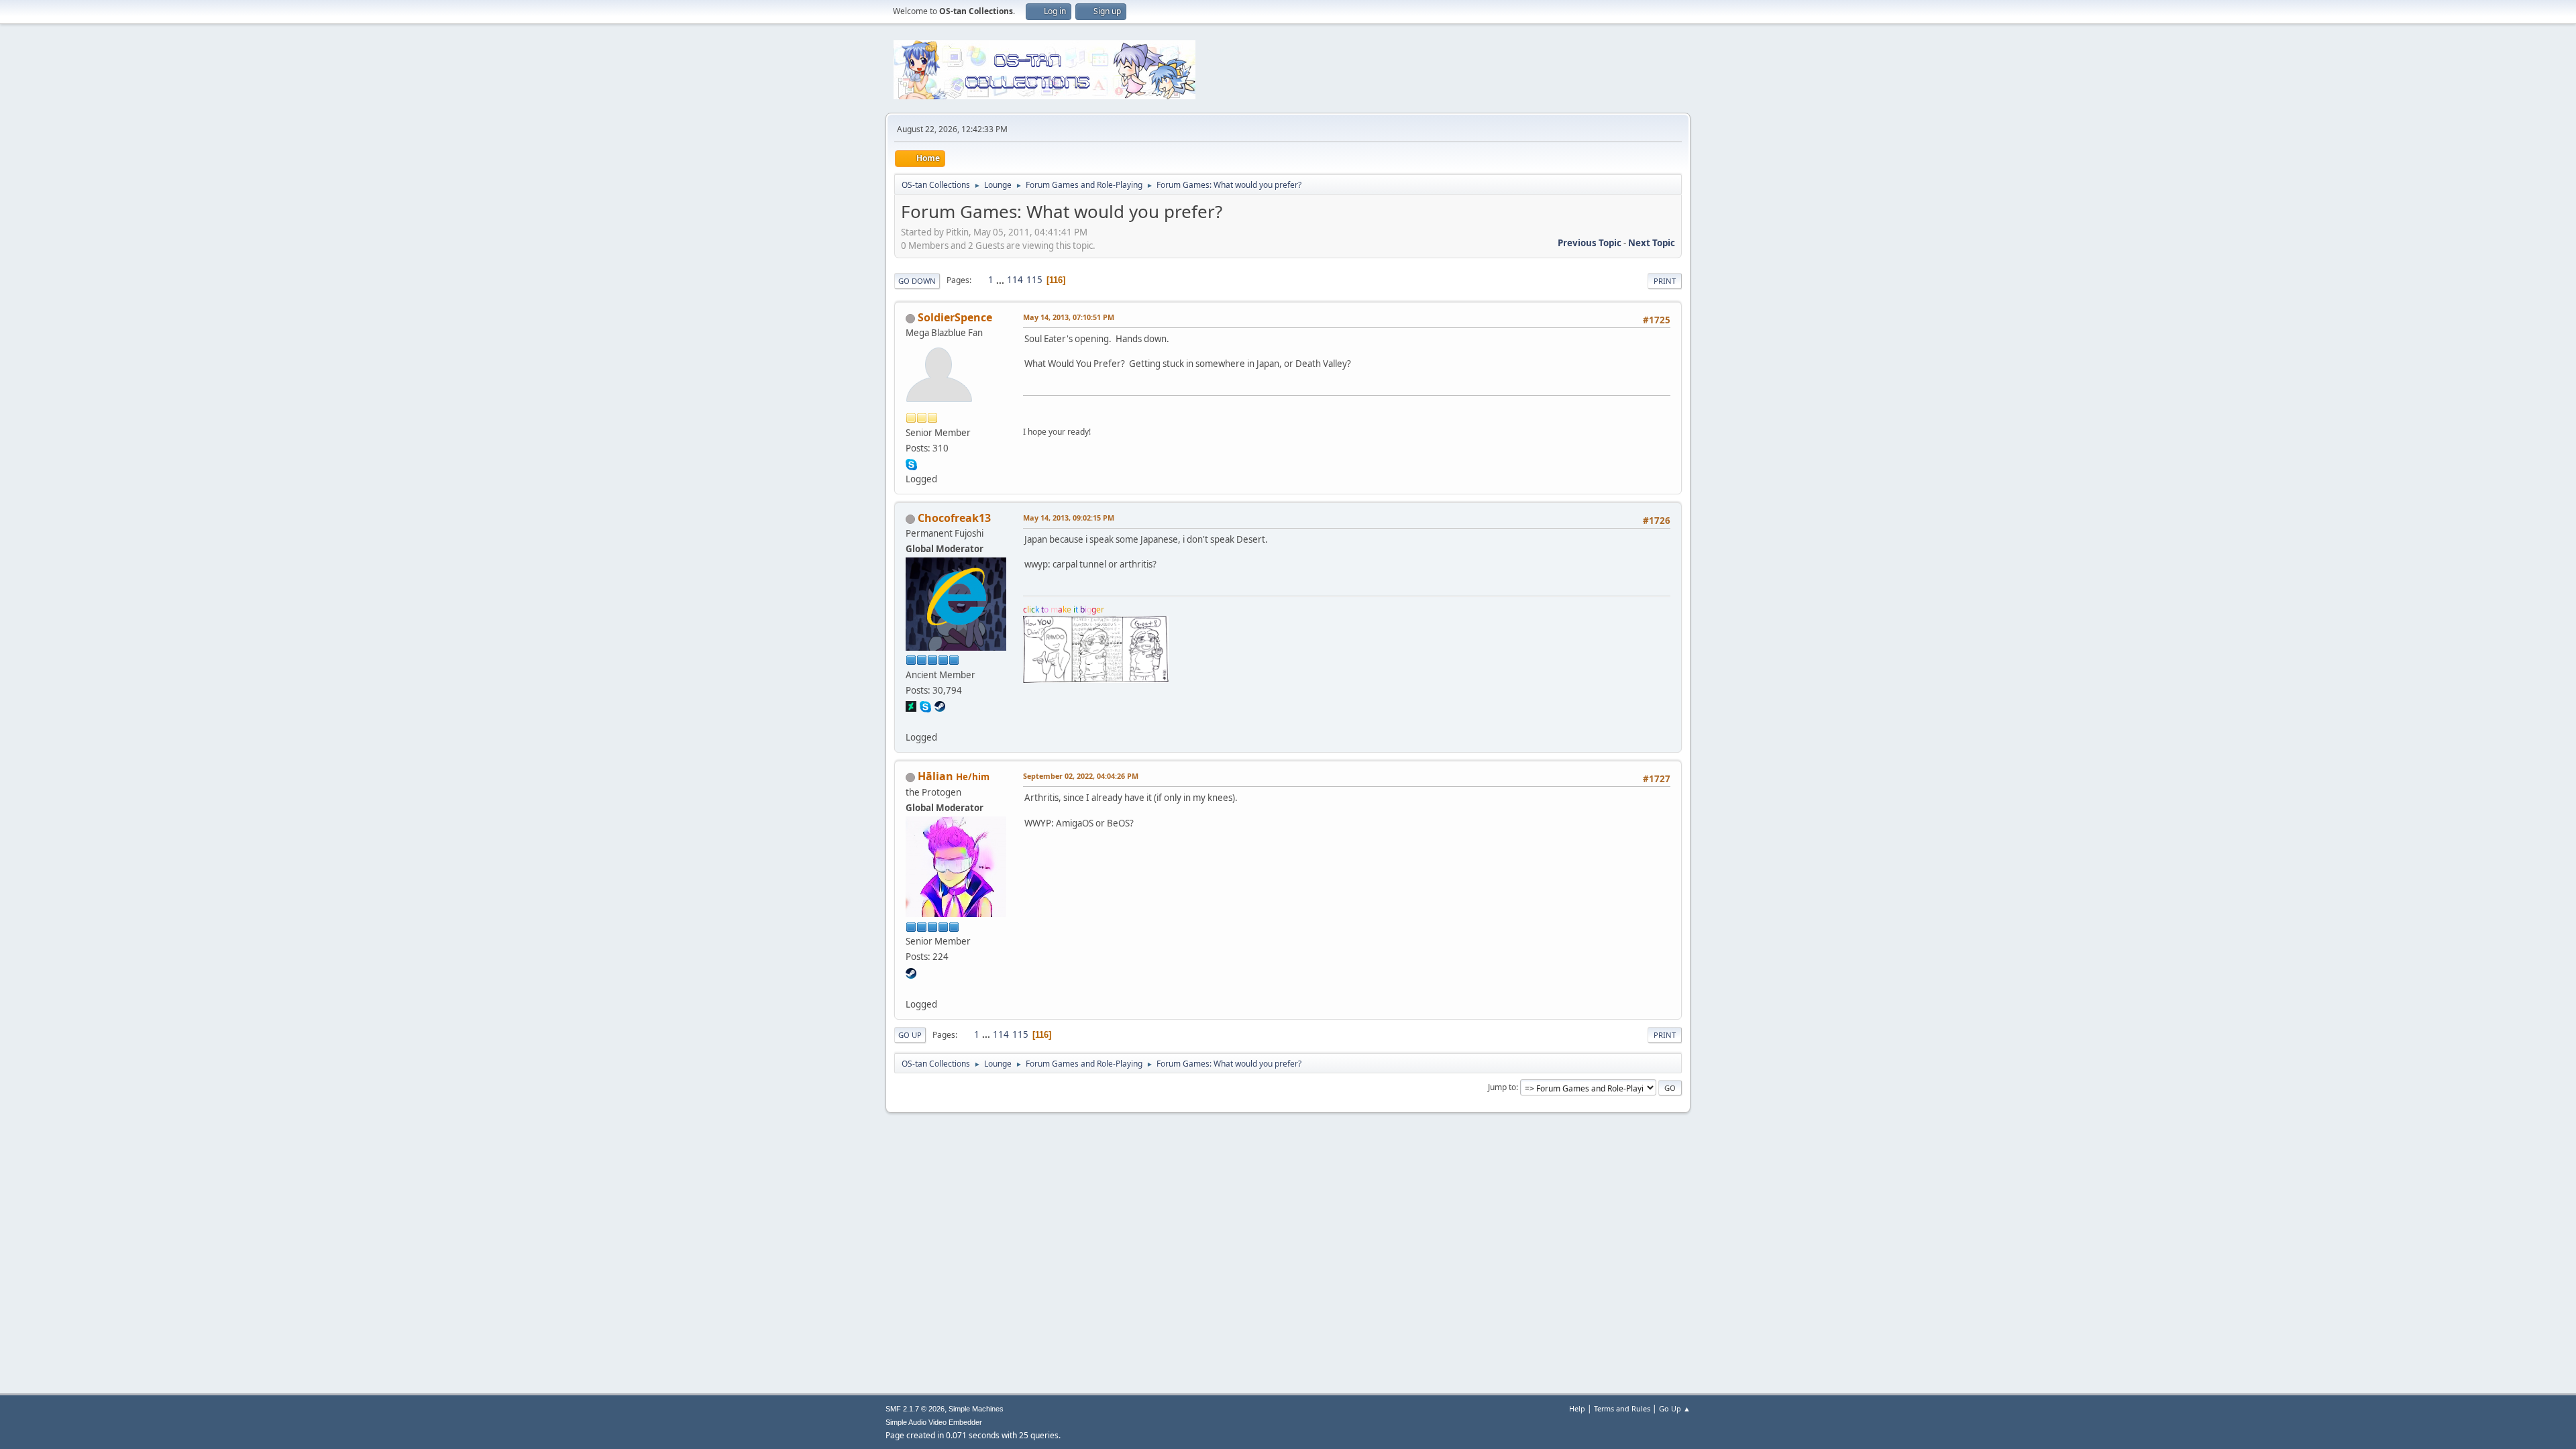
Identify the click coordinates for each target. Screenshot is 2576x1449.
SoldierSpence (955, 317)
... (1001, 280)
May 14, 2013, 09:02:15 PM (1069, 518)
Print (1665, 281)
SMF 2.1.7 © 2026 (915, 1409)
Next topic (1652, 243)
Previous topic (1590, 243)
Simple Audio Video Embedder (934, 1422)
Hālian (935, 776)
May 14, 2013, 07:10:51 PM (1069, 317)
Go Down (917, 281)
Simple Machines (976, 1409)
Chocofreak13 (954, 518)
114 (1015, 280)
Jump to (1502, 1087)
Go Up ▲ (1675, 1408)
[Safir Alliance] (911, 987)
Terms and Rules (1622, 1408)
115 (1034, 280)
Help (1577, 1408)
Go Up (910, 1035)
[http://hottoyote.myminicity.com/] (911, 721)
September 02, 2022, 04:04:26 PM (1081, 776)
